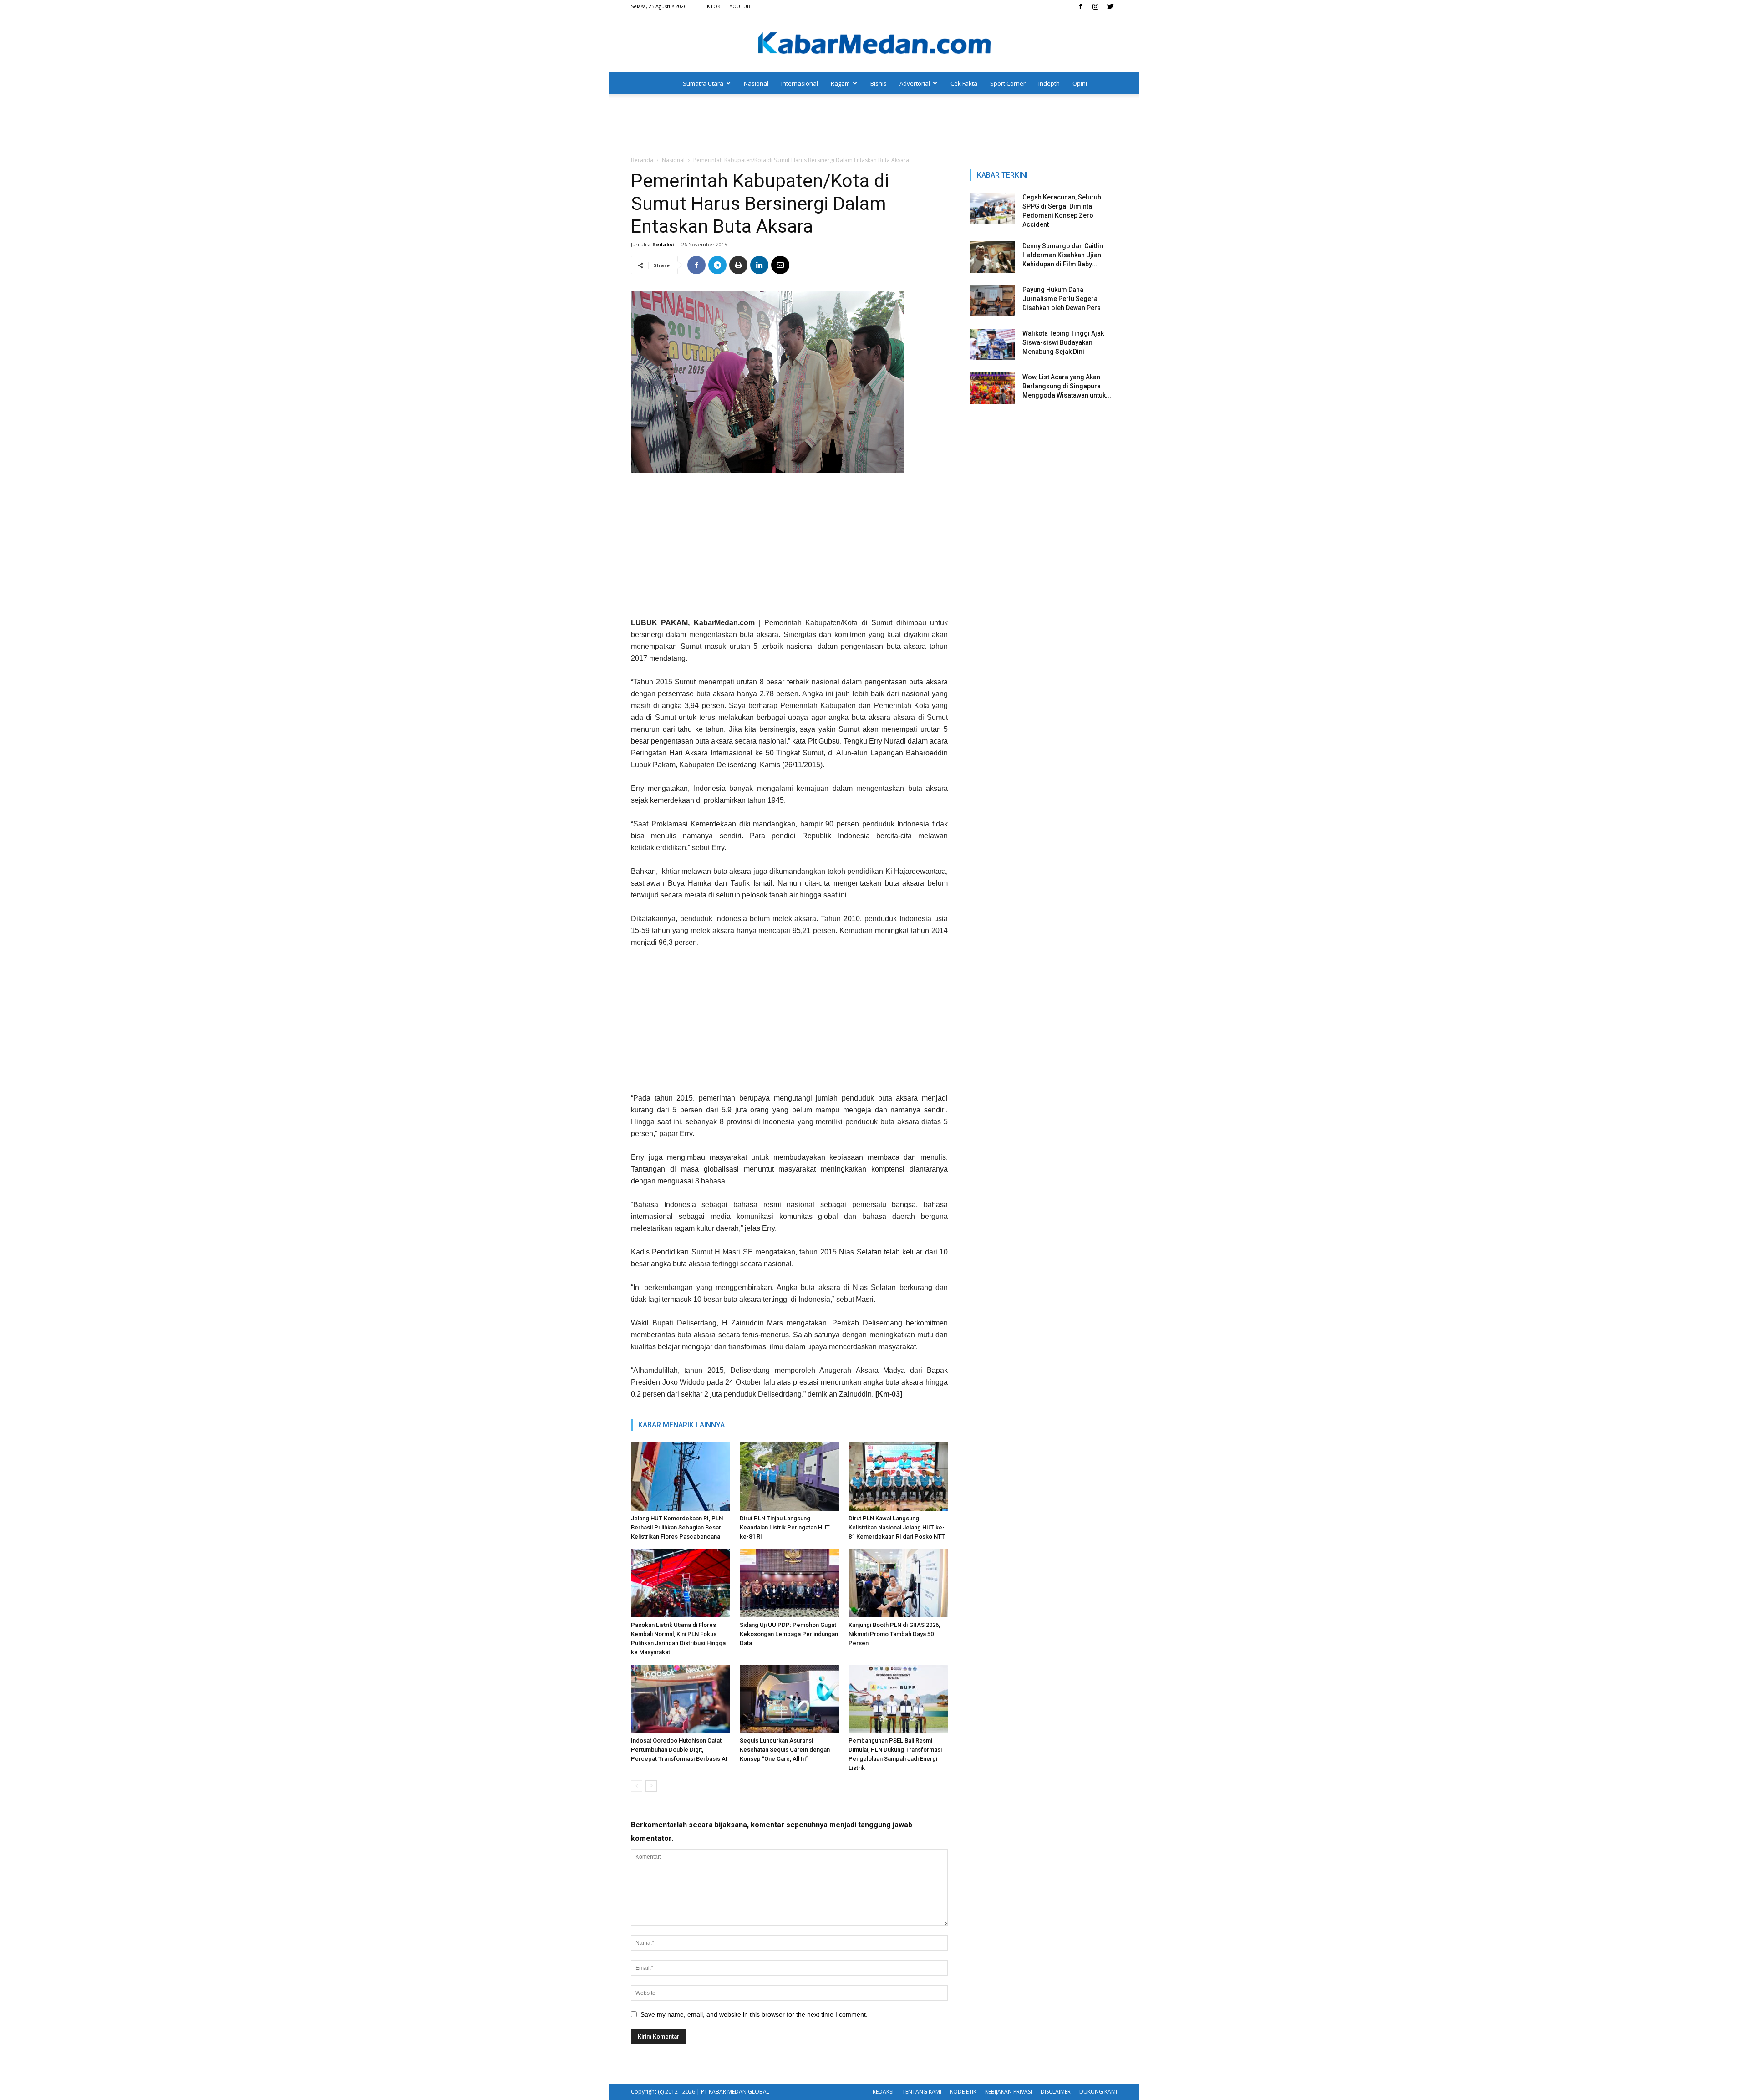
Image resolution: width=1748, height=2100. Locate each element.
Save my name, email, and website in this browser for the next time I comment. (754, 2014)
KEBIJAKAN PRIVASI (1009, 2092)
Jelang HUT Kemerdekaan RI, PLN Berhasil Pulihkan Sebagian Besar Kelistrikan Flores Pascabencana (677, 1527)
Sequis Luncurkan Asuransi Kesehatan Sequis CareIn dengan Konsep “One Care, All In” (785, 1750)
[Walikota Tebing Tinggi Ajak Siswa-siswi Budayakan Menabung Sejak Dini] (992, 344)
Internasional (800, 83)
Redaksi (663, 244)
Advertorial (915, 83)
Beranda (642, 160)
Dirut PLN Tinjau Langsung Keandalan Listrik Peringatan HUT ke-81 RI (785, 1527)
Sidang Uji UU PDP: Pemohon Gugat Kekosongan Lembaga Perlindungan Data (789, 1634)
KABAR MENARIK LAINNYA (681, 1425)
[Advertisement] (874, 126)
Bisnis (879, 83)
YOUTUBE (741, 6)
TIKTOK (711, 6)
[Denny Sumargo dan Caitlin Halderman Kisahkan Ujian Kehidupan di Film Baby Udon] (992, 257)
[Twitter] (1110, 6)
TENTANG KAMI (922, 2092)
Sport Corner (1008, 83)
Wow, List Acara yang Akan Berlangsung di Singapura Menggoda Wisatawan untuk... (1067, 386)
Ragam (840, 83)
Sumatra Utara (703, 83)
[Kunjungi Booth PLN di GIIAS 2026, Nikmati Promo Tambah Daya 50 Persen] (898, 1583)
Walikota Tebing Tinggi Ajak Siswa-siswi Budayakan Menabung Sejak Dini (1063, 342)
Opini (1080, 83)
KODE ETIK (963, 2092)
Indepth (1049, 83)
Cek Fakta (964, 83)
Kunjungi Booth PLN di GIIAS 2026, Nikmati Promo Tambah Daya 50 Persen (894, 1634)
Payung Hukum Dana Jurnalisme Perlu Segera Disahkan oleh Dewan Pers (1062, 299)
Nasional (756, 83)
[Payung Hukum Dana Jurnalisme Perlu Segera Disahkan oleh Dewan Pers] (992, 301)
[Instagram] (1095, 6)
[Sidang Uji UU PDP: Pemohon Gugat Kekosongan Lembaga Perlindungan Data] (789, 1583)
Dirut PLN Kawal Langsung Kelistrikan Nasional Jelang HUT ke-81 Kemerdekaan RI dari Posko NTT (897, 1527)
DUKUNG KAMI (1098, 2092)
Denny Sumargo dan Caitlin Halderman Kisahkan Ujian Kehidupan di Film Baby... (1063, 255)
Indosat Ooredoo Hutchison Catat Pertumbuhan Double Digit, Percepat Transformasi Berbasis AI (679, 1750)
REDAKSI (883, 2092)
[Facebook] (1080, 6)
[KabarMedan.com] (874, 44)
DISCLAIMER (1056, 2092)
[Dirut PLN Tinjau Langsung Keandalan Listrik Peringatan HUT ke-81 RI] (789, 1477)
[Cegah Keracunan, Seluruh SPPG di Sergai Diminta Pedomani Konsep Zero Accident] (992, 208)
